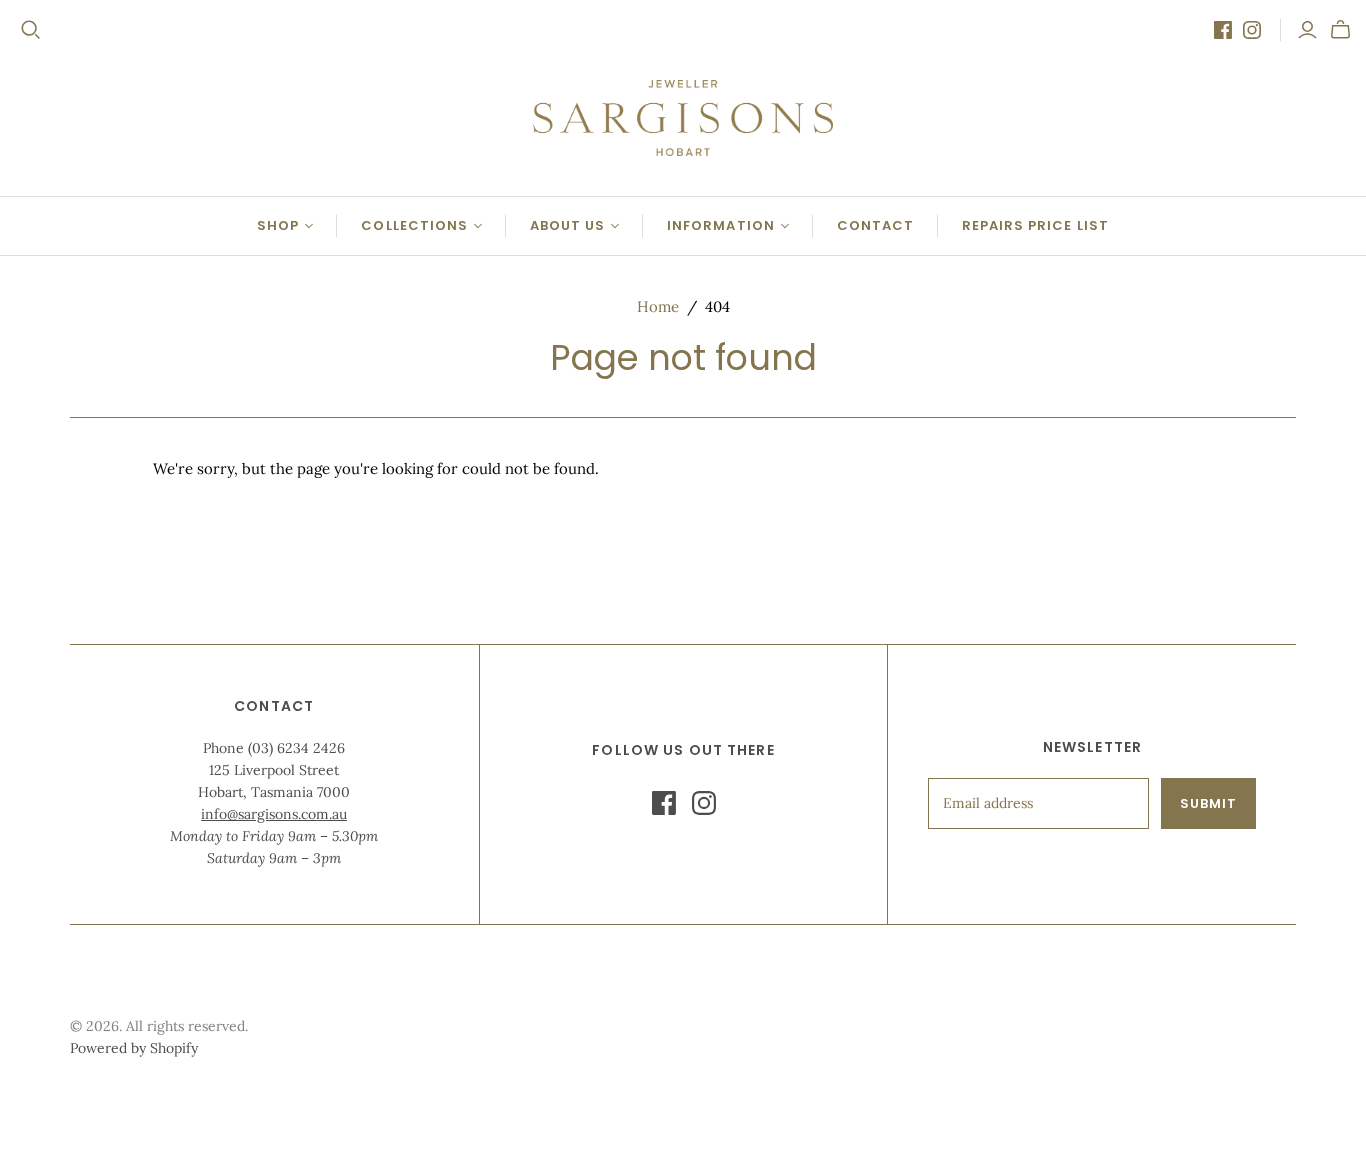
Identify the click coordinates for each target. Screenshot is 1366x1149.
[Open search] (31, 30)
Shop (278, 225)
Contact (875, 225)
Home (658, 306)
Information (720, 225)
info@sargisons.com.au (274, 814)
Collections (414, 225)
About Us (567, 225)
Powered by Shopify (134, 1048)
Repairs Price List (1035, 225)
